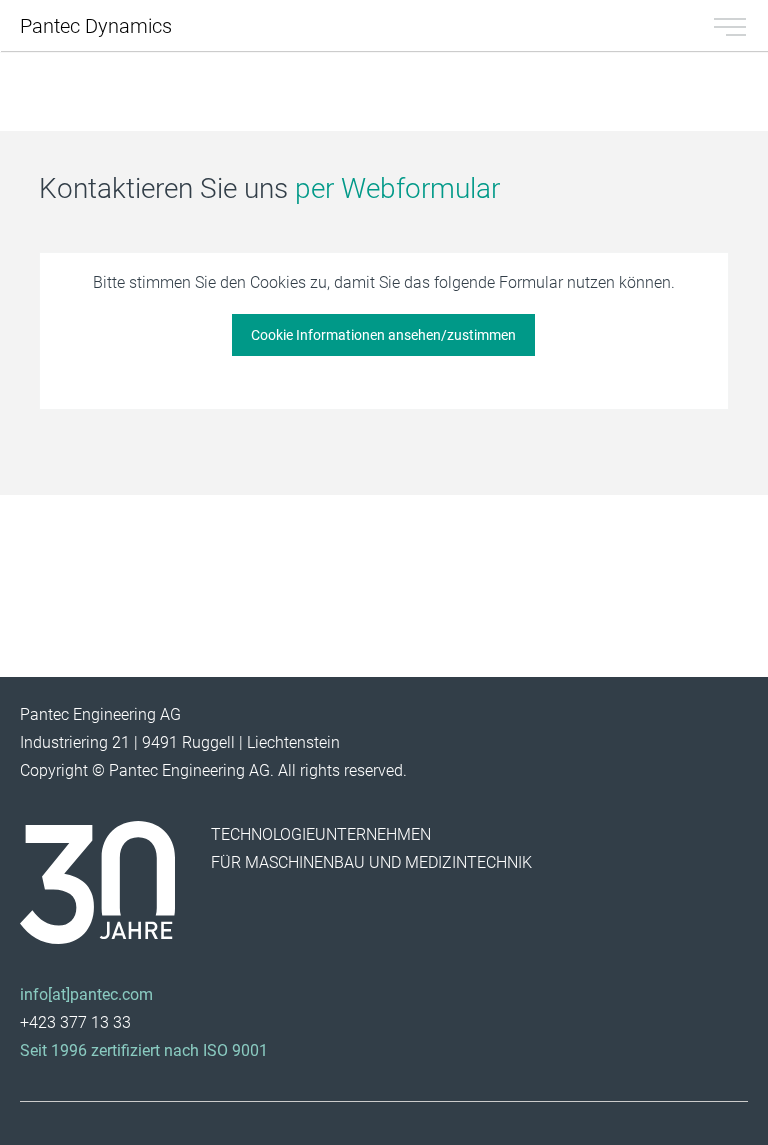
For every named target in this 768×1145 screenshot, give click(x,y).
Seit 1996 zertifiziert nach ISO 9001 (144, 1050)
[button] (383, 335)
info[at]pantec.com (86, 994)
